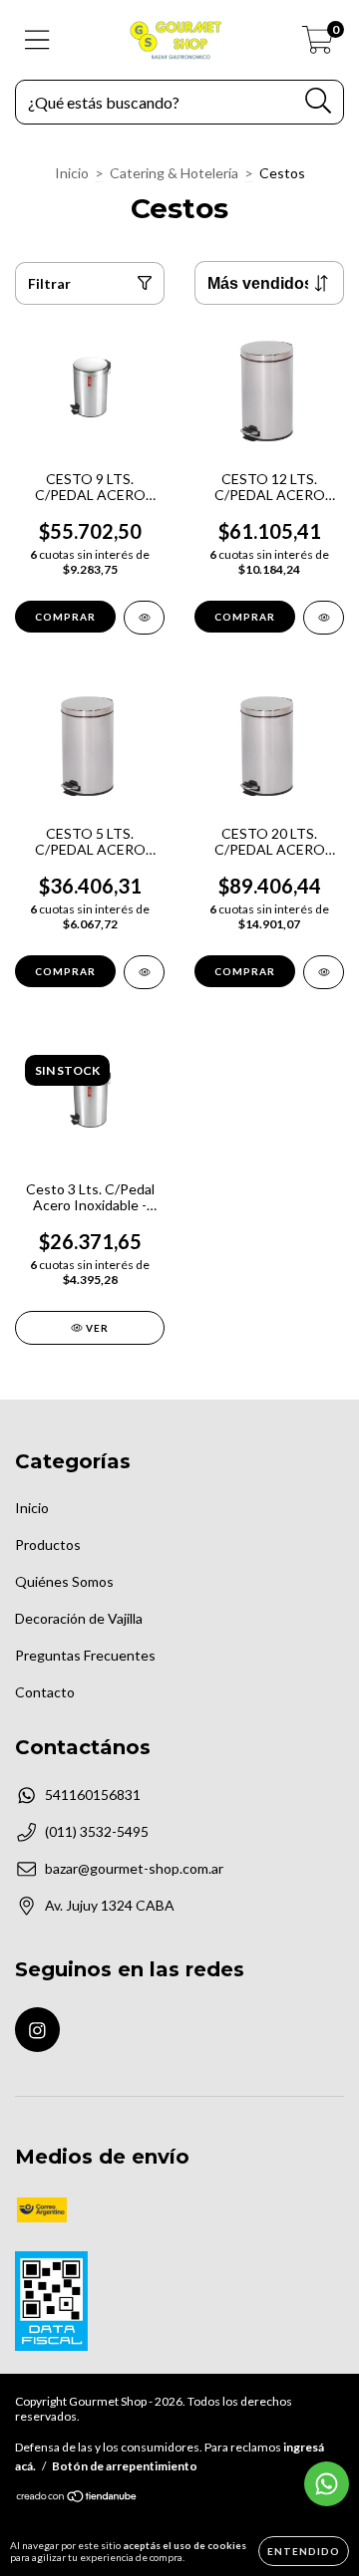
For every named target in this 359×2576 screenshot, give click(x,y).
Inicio (72, 173)
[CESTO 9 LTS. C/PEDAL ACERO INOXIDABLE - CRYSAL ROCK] (144, 618)
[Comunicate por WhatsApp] (327, 2484)
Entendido (304, 2551)
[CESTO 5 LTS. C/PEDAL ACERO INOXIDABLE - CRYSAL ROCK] (144, 972)
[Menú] (37, 40)
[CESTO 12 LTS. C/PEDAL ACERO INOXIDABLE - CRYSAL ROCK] (324, 618)
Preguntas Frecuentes (85, 1655)
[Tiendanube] (77, 2499)
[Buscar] (319, 101)
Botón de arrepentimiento (125, 2466)
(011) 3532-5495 (97, 1831)
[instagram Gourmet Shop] (37, 2030)
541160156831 (93, 1795)
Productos (48, 1545)
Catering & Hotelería (174, 173)
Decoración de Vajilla (79, 1618)
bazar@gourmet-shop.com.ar (134, 1868)
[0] (318, 45)
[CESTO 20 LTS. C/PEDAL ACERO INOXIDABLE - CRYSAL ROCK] (324, 972)
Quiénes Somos (64, 1581)
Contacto (45, 1692)
